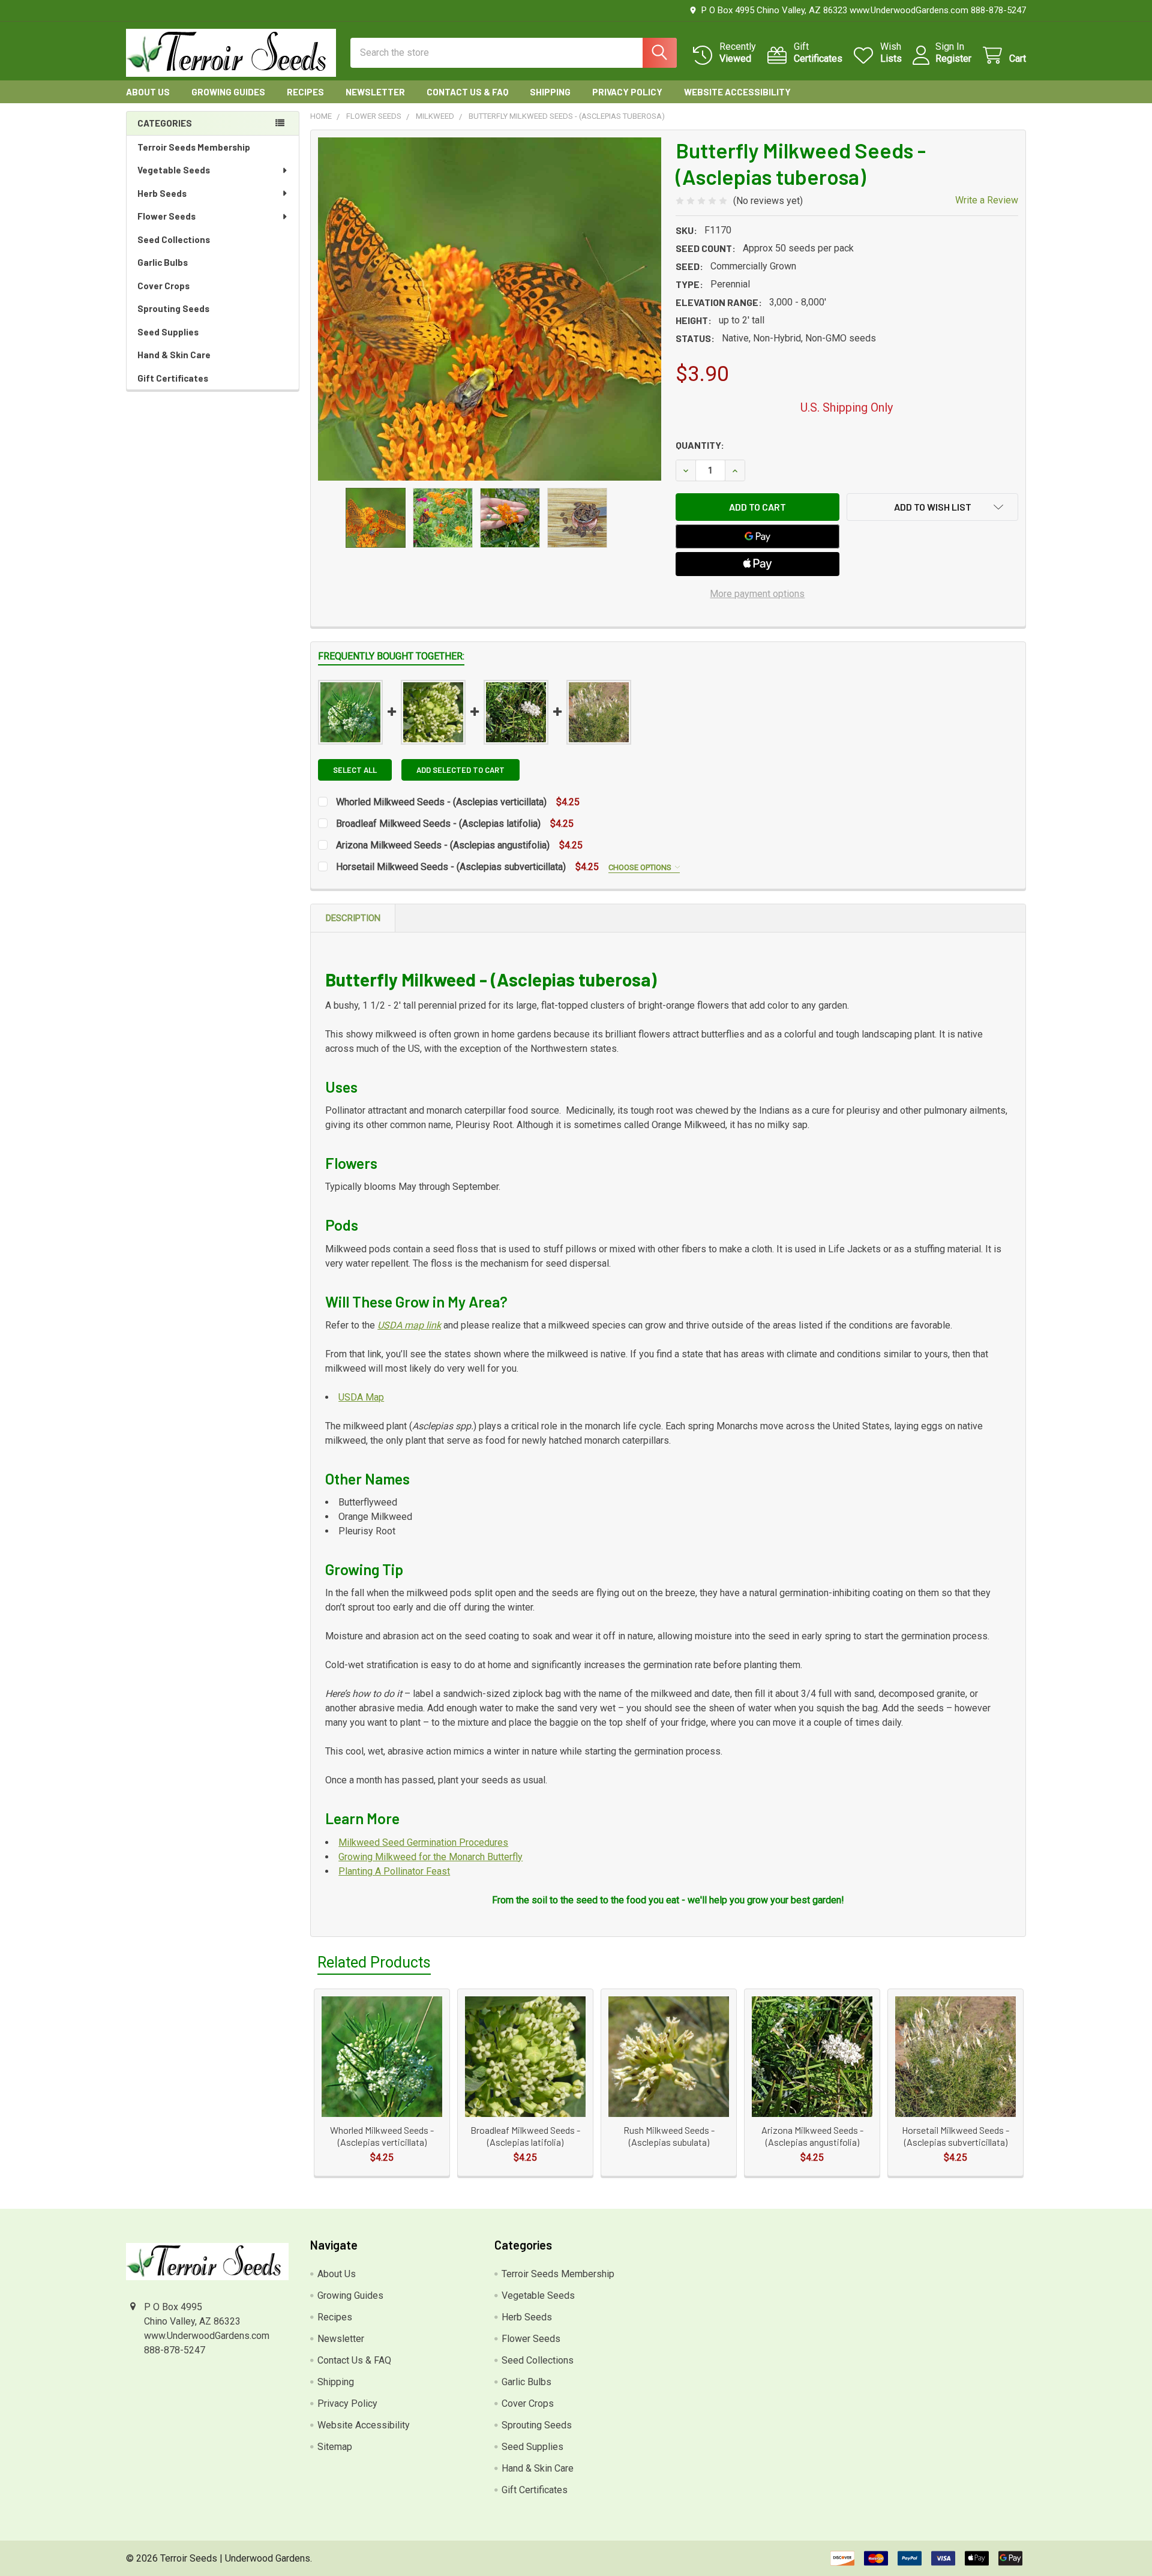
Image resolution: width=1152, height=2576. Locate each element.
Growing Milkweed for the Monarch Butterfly (430, 1857)
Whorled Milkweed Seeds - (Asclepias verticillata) (442, 802)
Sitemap (335, 2447)
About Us (148, 92)
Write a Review (987, 200)
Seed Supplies (168, 332)
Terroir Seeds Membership (194, 147)
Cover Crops (163, 286)
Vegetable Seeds (174, 170)
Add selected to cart (460, 770)
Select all (355, 770)
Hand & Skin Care (174, 355)
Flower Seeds (166, 216)
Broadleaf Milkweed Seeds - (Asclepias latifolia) (438, 824)
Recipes (305, 92)
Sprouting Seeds (173, 308)
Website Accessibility (737, 92)
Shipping (550, 92)
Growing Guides (228, 92)
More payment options (757, 594)
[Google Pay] (758, 536)
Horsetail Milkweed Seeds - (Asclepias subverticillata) (452, 867)
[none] (490, 309)
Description (353, 918)
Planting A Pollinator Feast (394, 1871)
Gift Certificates (173, 378)
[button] (932, 507)
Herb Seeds (162, 193)
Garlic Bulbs (163, 262)
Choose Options (641, 867)
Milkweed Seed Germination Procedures (423, 1842)
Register (953, 59)
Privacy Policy (627, 92)
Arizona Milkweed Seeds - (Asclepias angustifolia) (443, 845)
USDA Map (361, 1397)
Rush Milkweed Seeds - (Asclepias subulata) (669, 2136)
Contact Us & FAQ (467, 92)
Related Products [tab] (374, 1962)
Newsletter (375, 92)
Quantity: (700, 445)
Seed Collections (174, 239)
